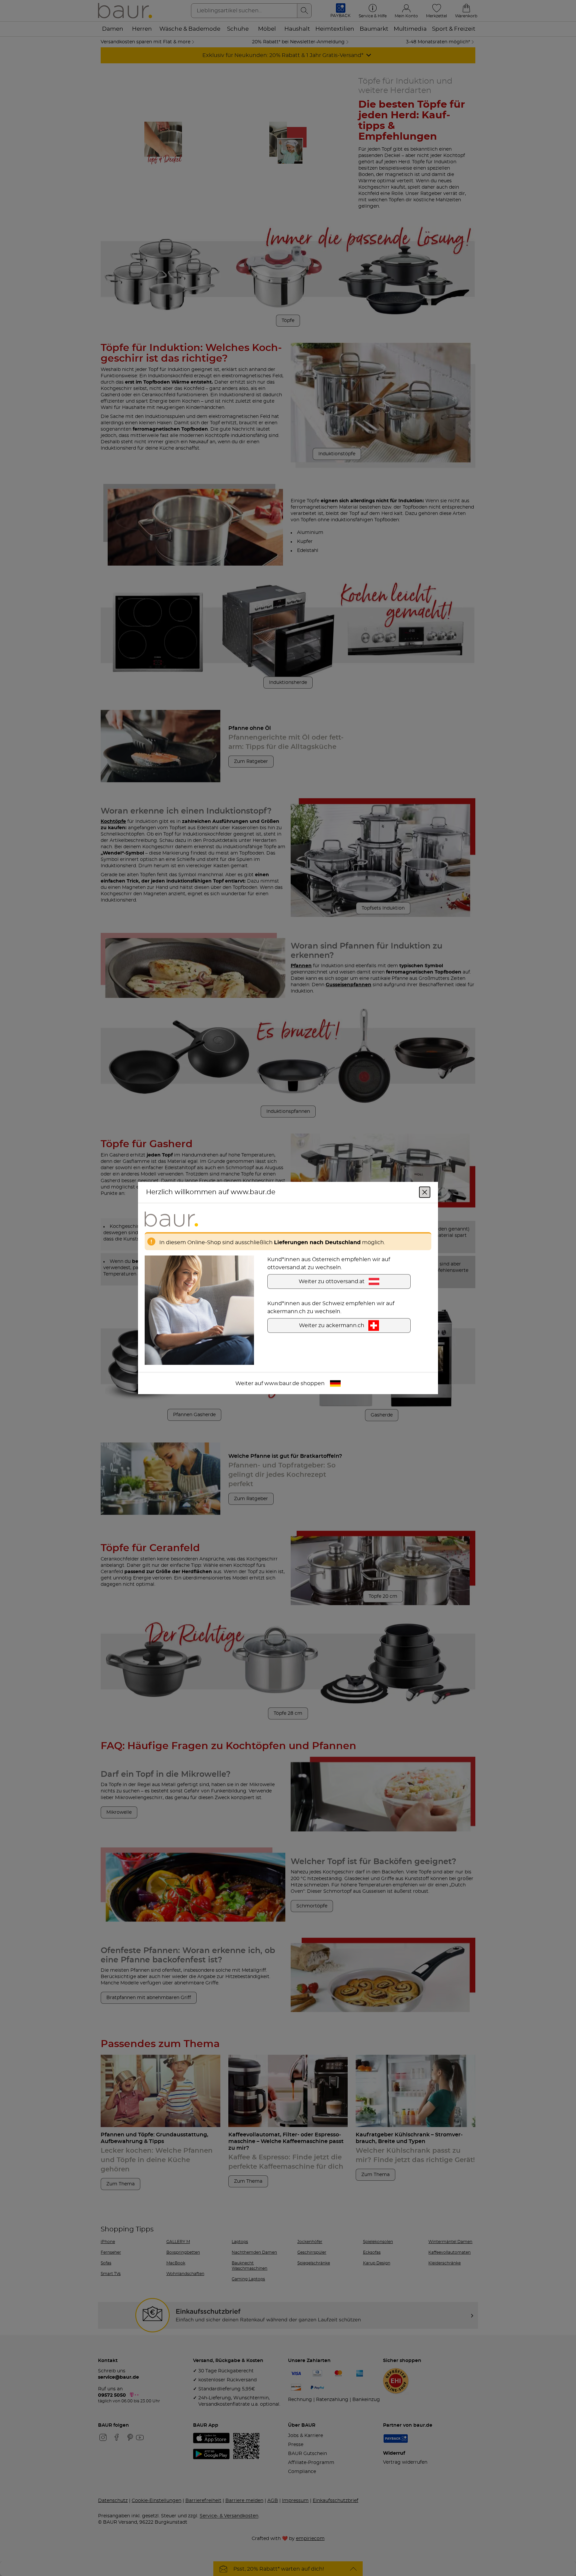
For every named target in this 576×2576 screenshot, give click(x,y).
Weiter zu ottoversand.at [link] (332, 1282)
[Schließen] (425, 1192)
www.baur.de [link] (282, 1383)
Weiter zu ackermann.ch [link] (332, 1325)
